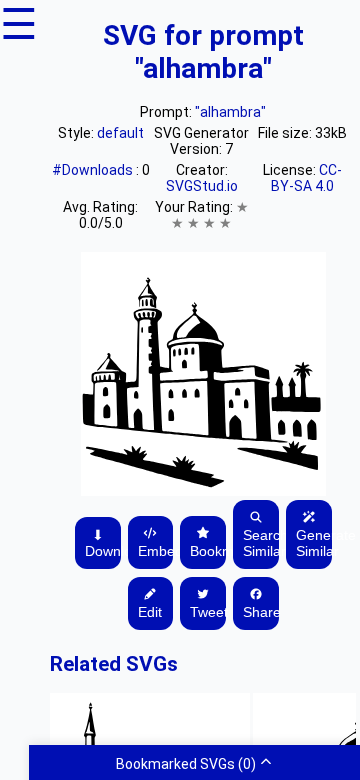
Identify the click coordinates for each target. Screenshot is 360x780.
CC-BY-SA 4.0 (306, 178)
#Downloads (94, 170)
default (120, 133)
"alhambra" (230, 112)
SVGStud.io (202, 186)
